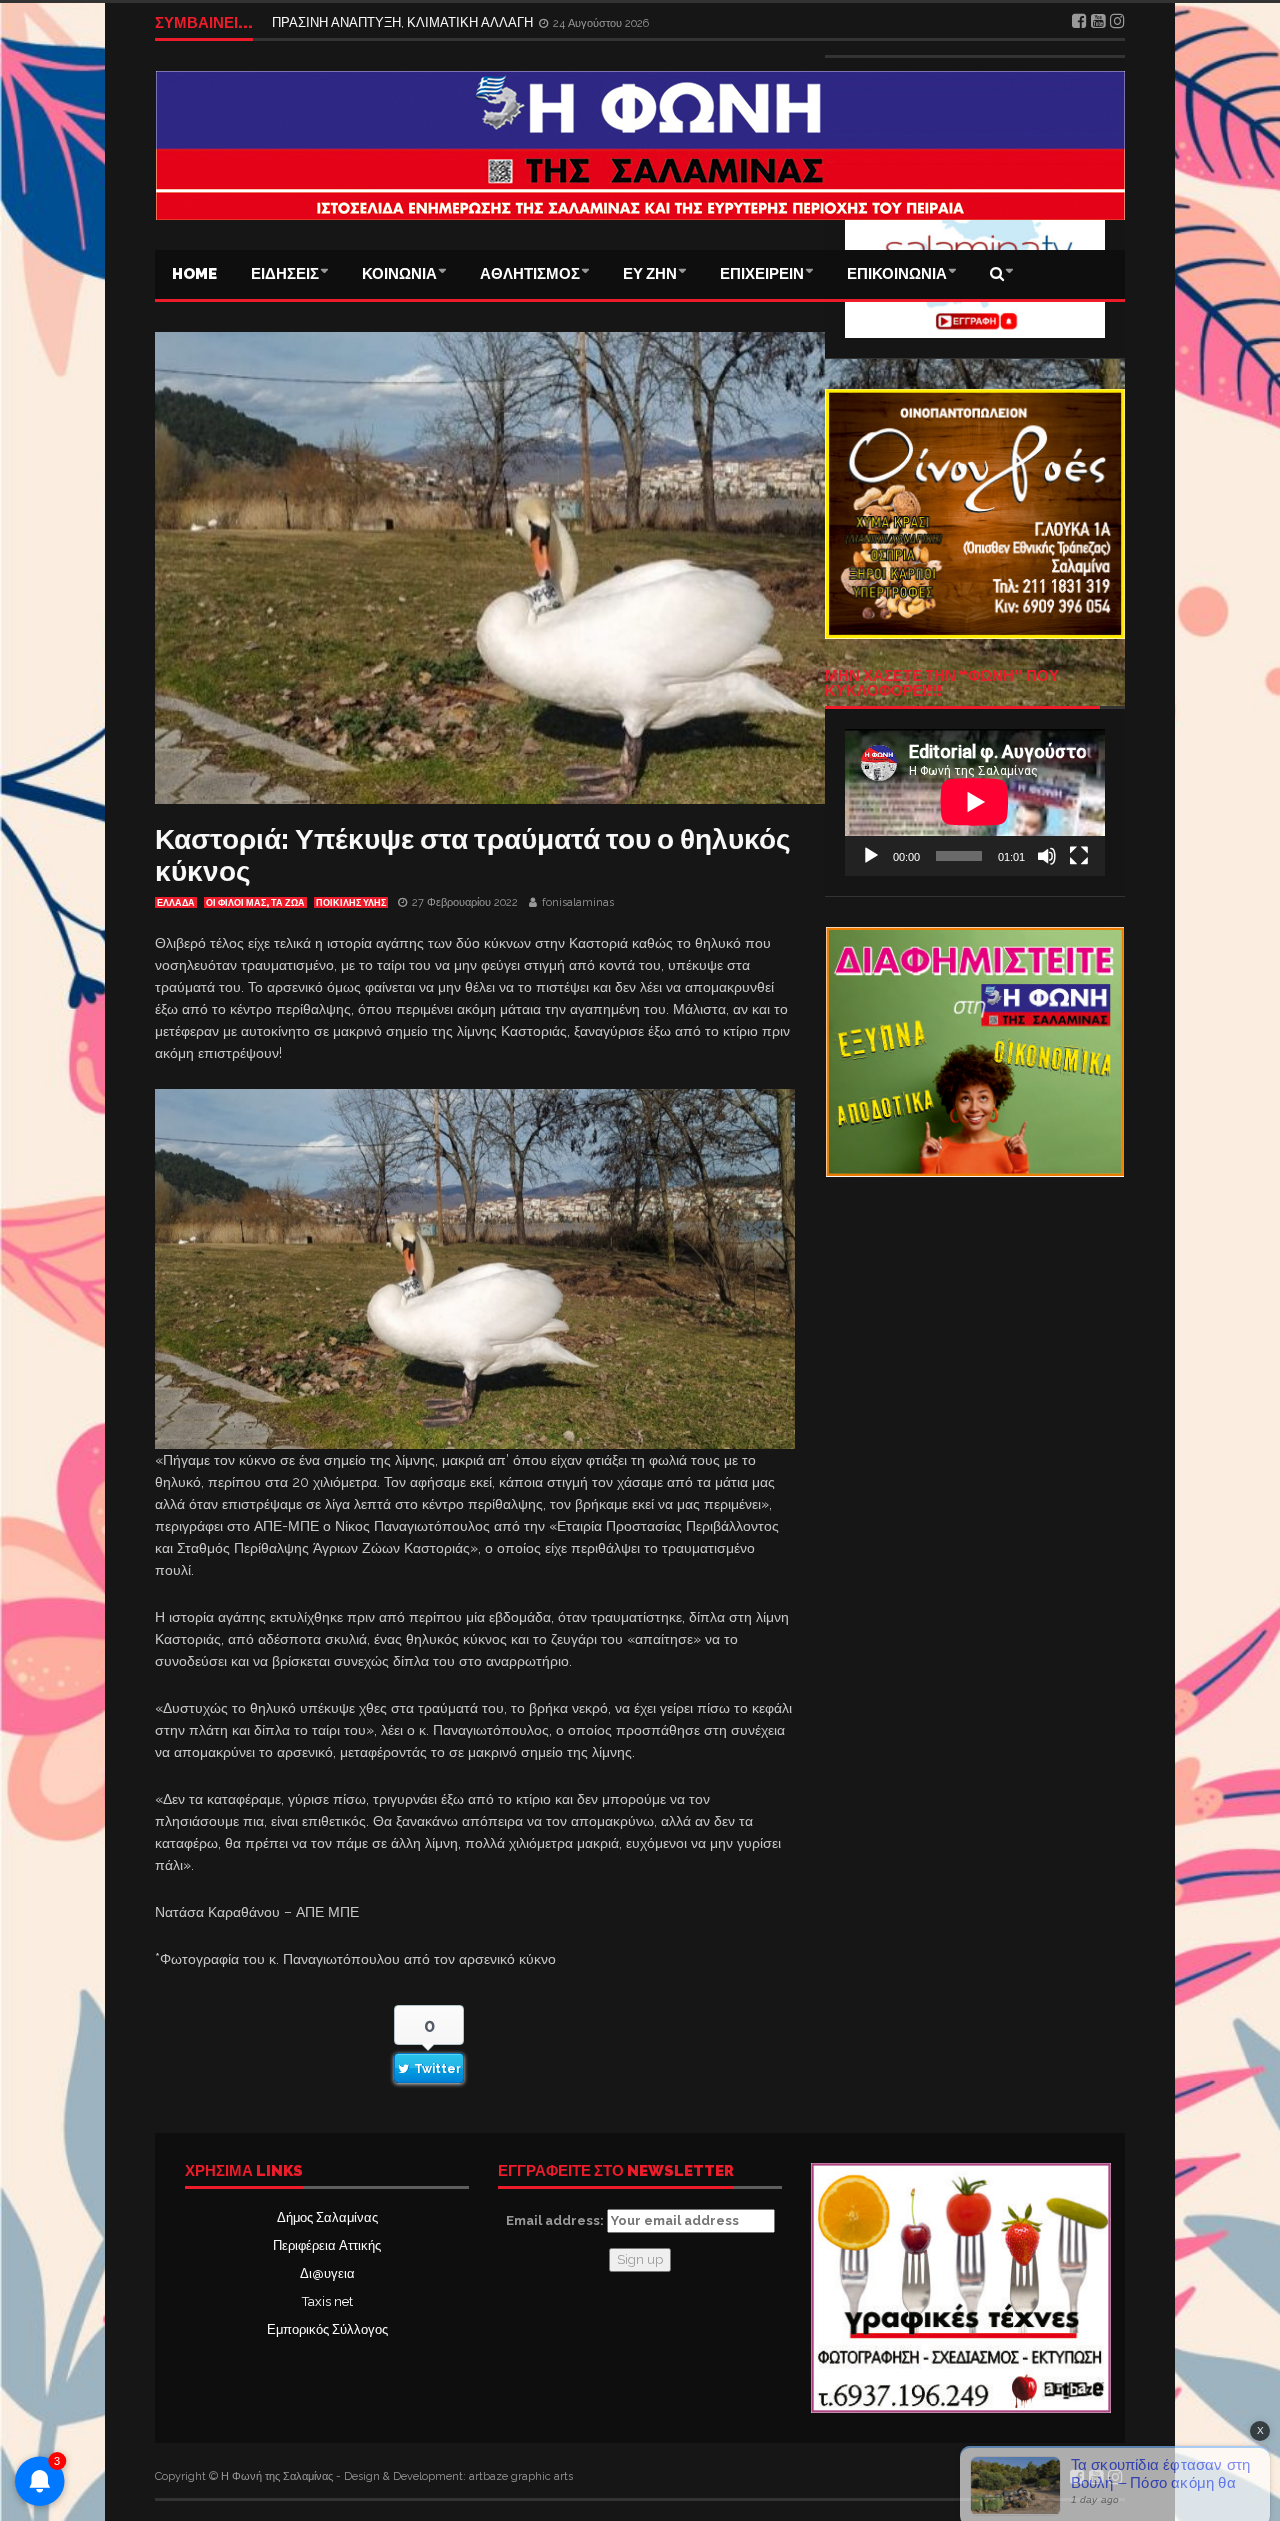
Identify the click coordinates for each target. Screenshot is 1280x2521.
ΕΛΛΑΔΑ (176, 903)
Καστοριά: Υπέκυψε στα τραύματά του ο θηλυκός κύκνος (473, 855)
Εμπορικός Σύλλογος (327, 2329)
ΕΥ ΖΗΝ (650, 274)
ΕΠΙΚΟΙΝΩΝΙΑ (897, 274)
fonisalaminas (578, 902)
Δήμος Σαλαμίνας (327, 2217)
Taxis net (327, 2301)
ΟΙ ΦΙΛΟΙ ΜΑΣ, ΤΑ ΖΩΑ (255, 903)
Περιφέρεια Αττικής (327, 2245)
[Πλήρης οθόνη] (1079, 856)
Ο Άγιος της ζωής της (332, 22)
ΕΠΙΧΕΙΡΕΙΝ (762, 274)
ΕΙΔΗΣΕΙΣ (285, 274)
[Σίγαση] (1047, 856)
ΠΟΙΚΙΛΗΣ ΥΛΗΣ (351, 903)
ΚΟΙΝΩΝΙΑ (399, 274)
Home (194, 274)
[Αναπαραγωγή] (871, 856)
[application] (975, 802)
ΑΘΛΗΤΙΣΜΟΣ (530, 274)
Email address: (556, 2220)
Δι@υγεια (327, 2273)
